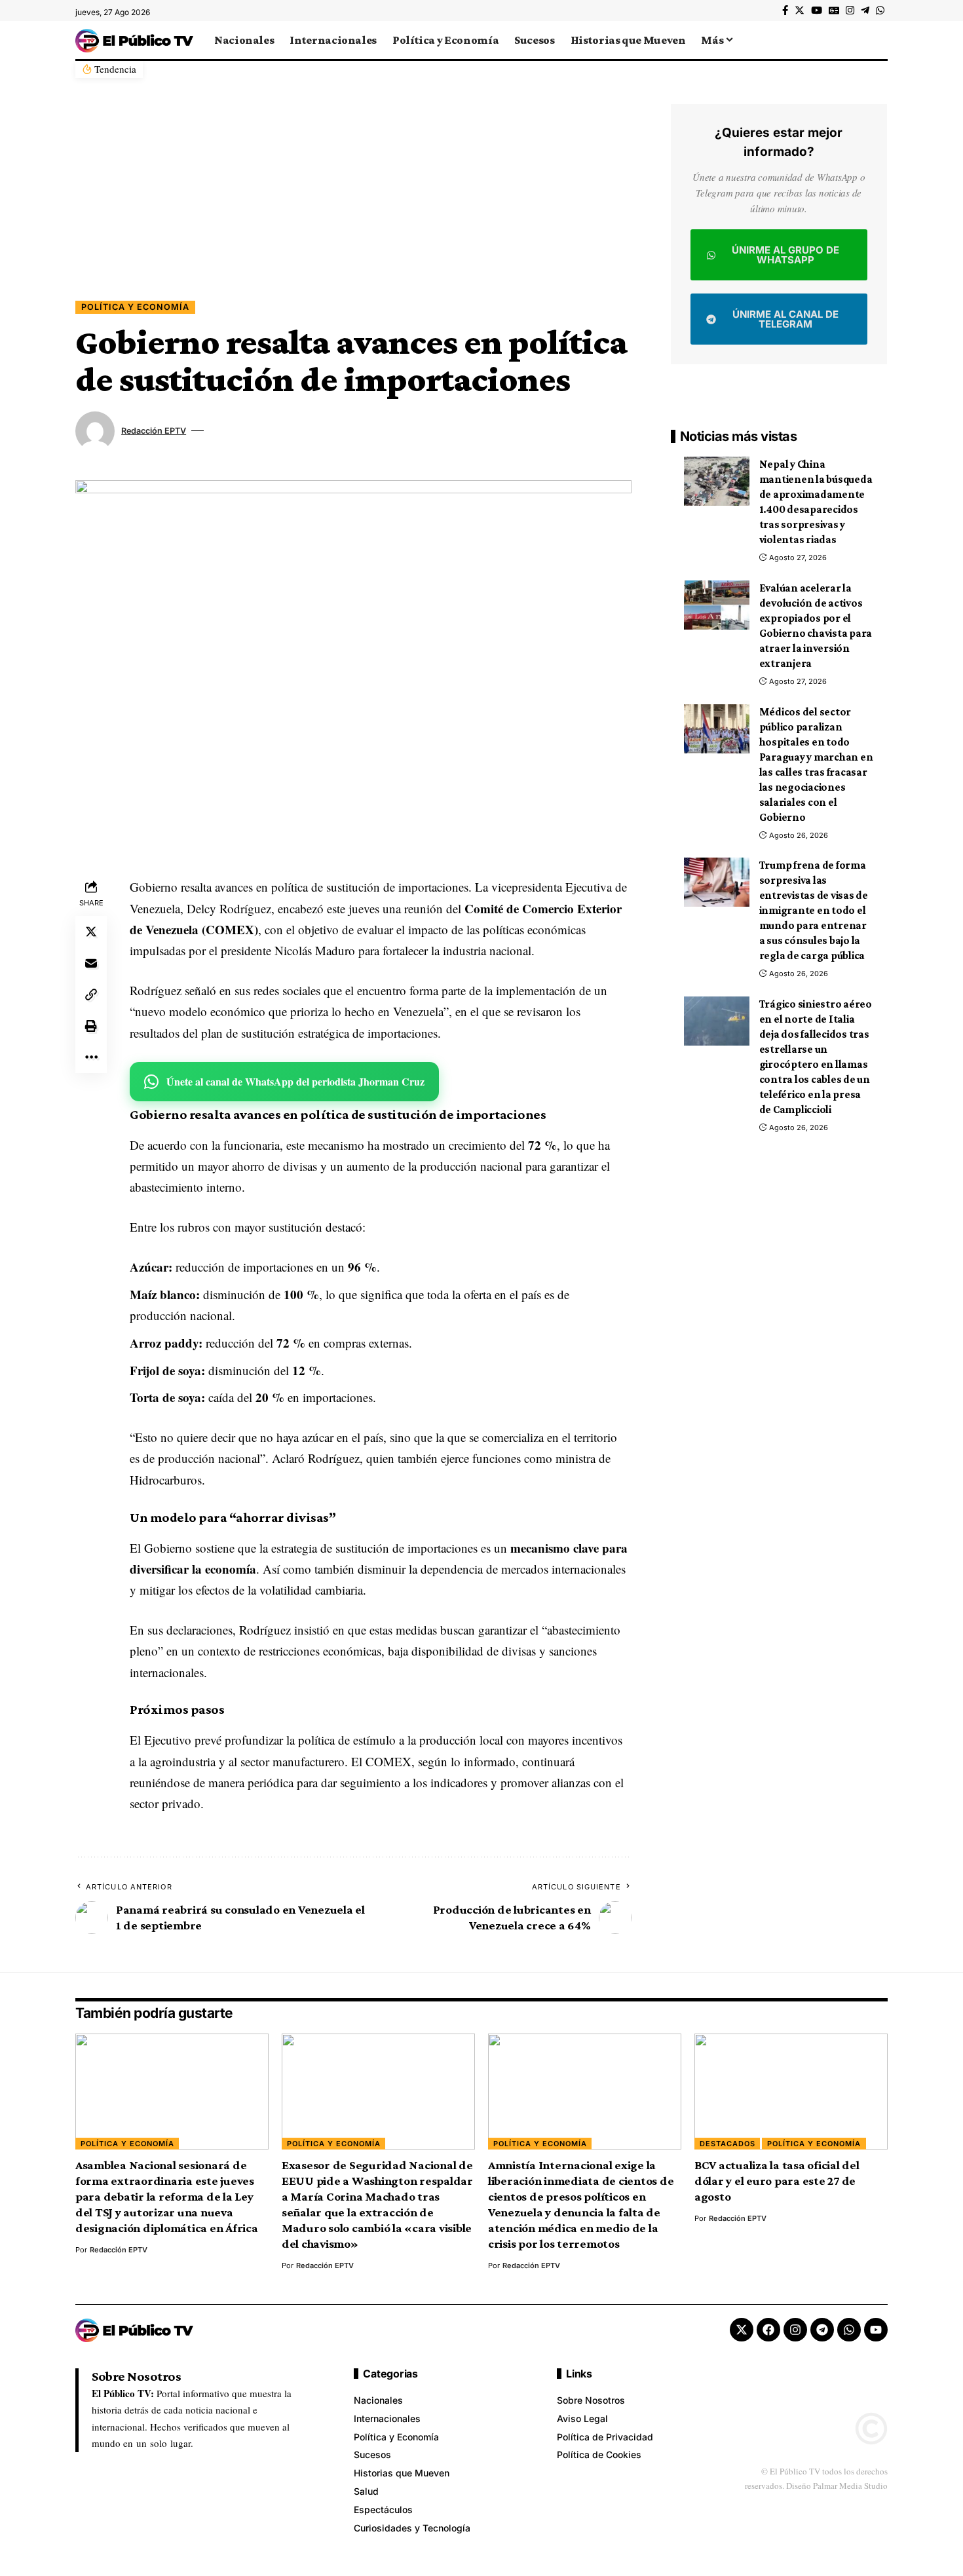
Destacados (727, 2144)
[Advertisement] (353, 202)
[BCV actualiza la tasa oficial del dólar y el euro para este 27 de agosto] (791, 2092)
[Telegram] (865, 10)
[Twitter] (800, 10)
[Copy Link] (91, 994)
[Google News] (834, 10)
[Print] (91, 1026)
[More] (91, 1057)
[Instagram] (850, 10)
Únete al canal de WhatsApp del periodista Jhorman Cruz (295, 1081)
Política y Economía (135, 307)
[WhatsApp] (880, 10)
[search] (878, 40)
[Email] (91, 963)
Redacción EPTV (154, 431)
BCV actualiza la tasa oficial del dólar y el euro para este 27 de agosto (777, 2181)
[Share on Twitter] (91, 932)
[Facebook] (785, 10)
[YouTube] (817, 10)
